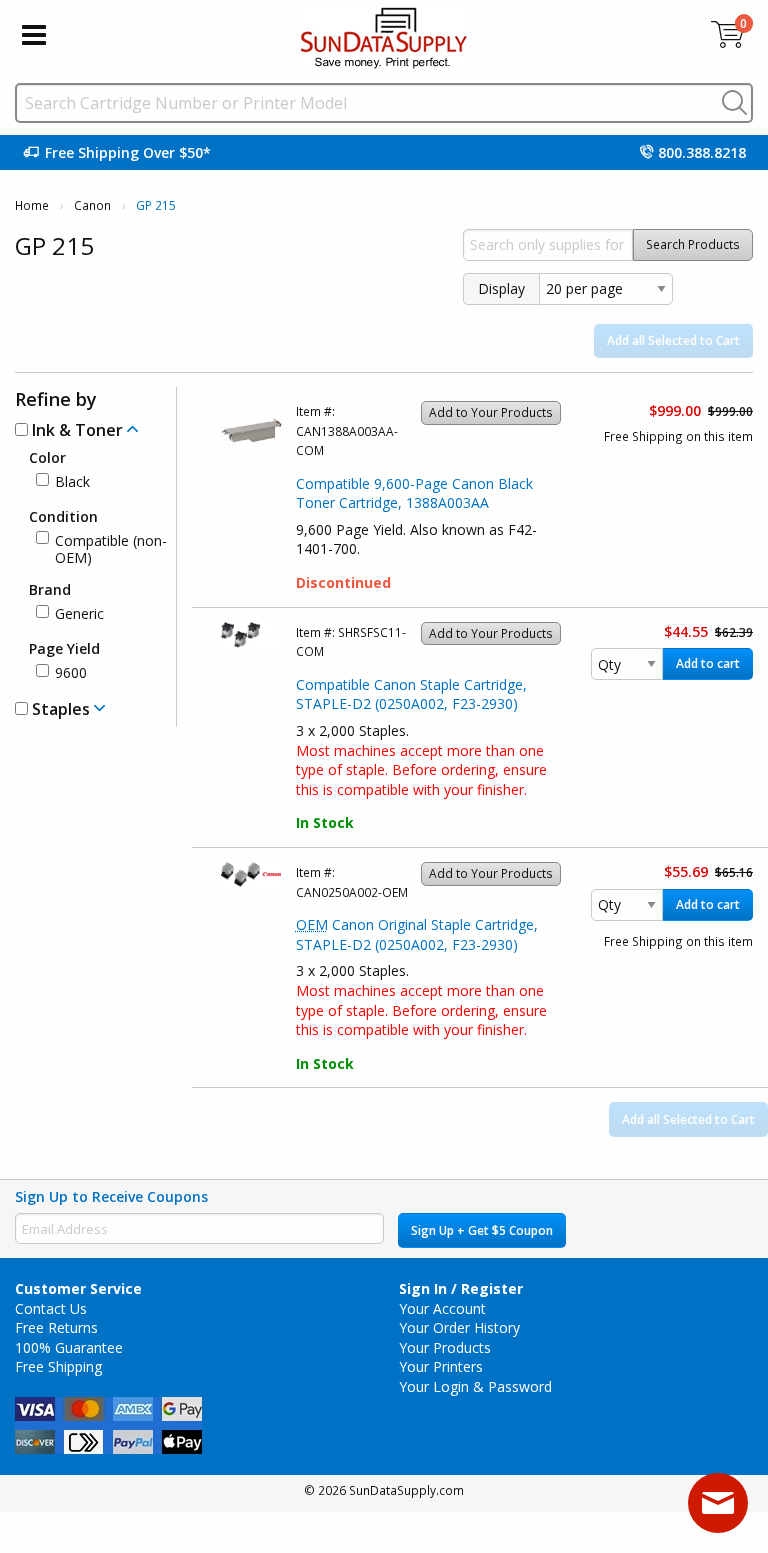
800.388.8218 (702, 152)
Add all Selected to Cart (673, 340)
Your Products (445, 1347)
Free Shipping (58, 1366)
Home (32, 205)
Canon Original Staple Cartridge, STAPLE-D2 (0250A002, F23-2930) (417, 934)
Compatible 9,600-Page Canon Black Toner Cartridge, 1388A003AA (414, 493)
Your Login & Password (475, 1386)
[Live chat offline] (718, 1503)
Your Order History (459, 1327)
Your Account (442, 1308)
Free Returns (56, 1327)
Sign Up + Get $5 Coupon (482, 1230)
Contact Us (51, 1308)
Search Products (693, 244)
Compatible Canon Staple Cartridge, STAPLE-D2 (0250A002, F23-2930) (411, 694)
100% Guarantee (69, 1347)
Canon (92, 205)
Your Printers (441, 1366)
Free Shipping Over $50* (128, 152)
